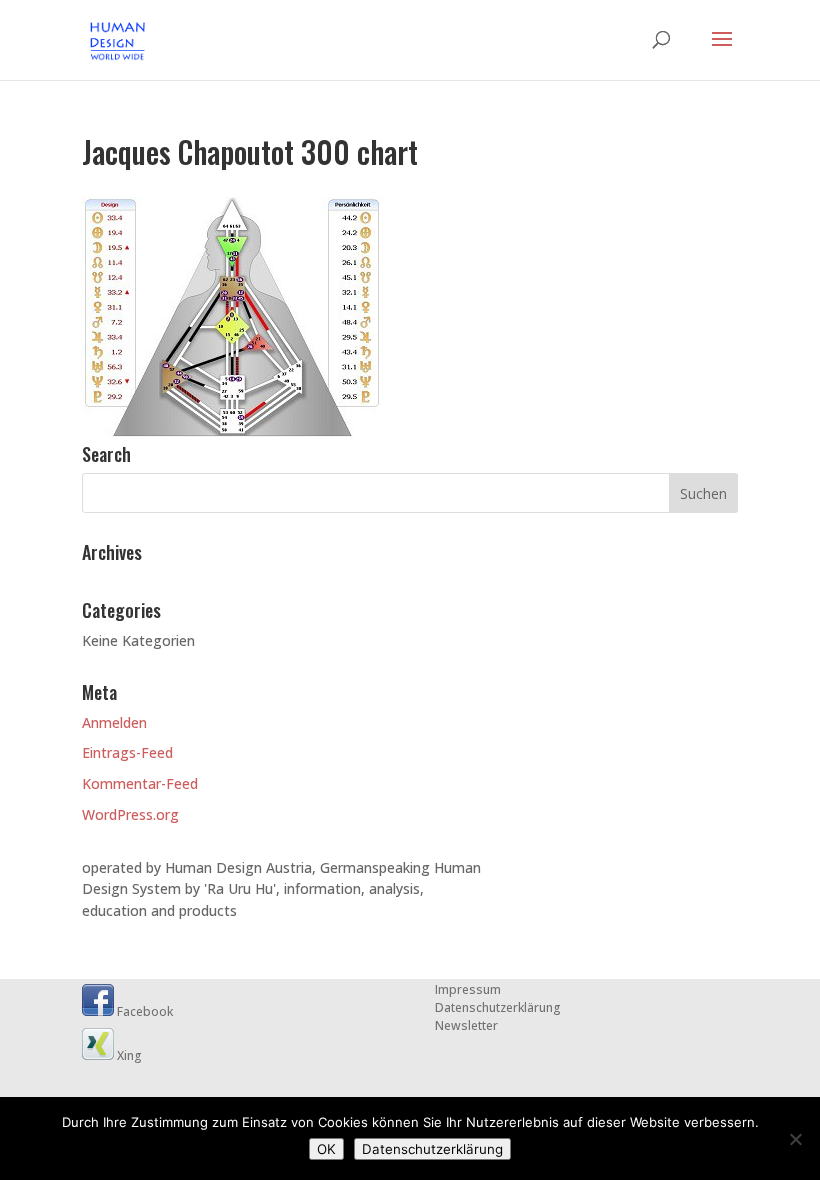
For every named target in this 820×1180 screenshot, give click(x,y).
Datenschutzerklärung (498, 1007)
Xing (128, 1055)
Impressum (468, 989)
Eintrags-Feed (127, 752)
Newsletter (466, 1025)
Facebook (143, 1011)
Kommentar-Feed (140, 783)
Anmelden (114, 722)
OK (326, 1149)
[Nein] (795, 1139)
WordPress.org (130, 814)
